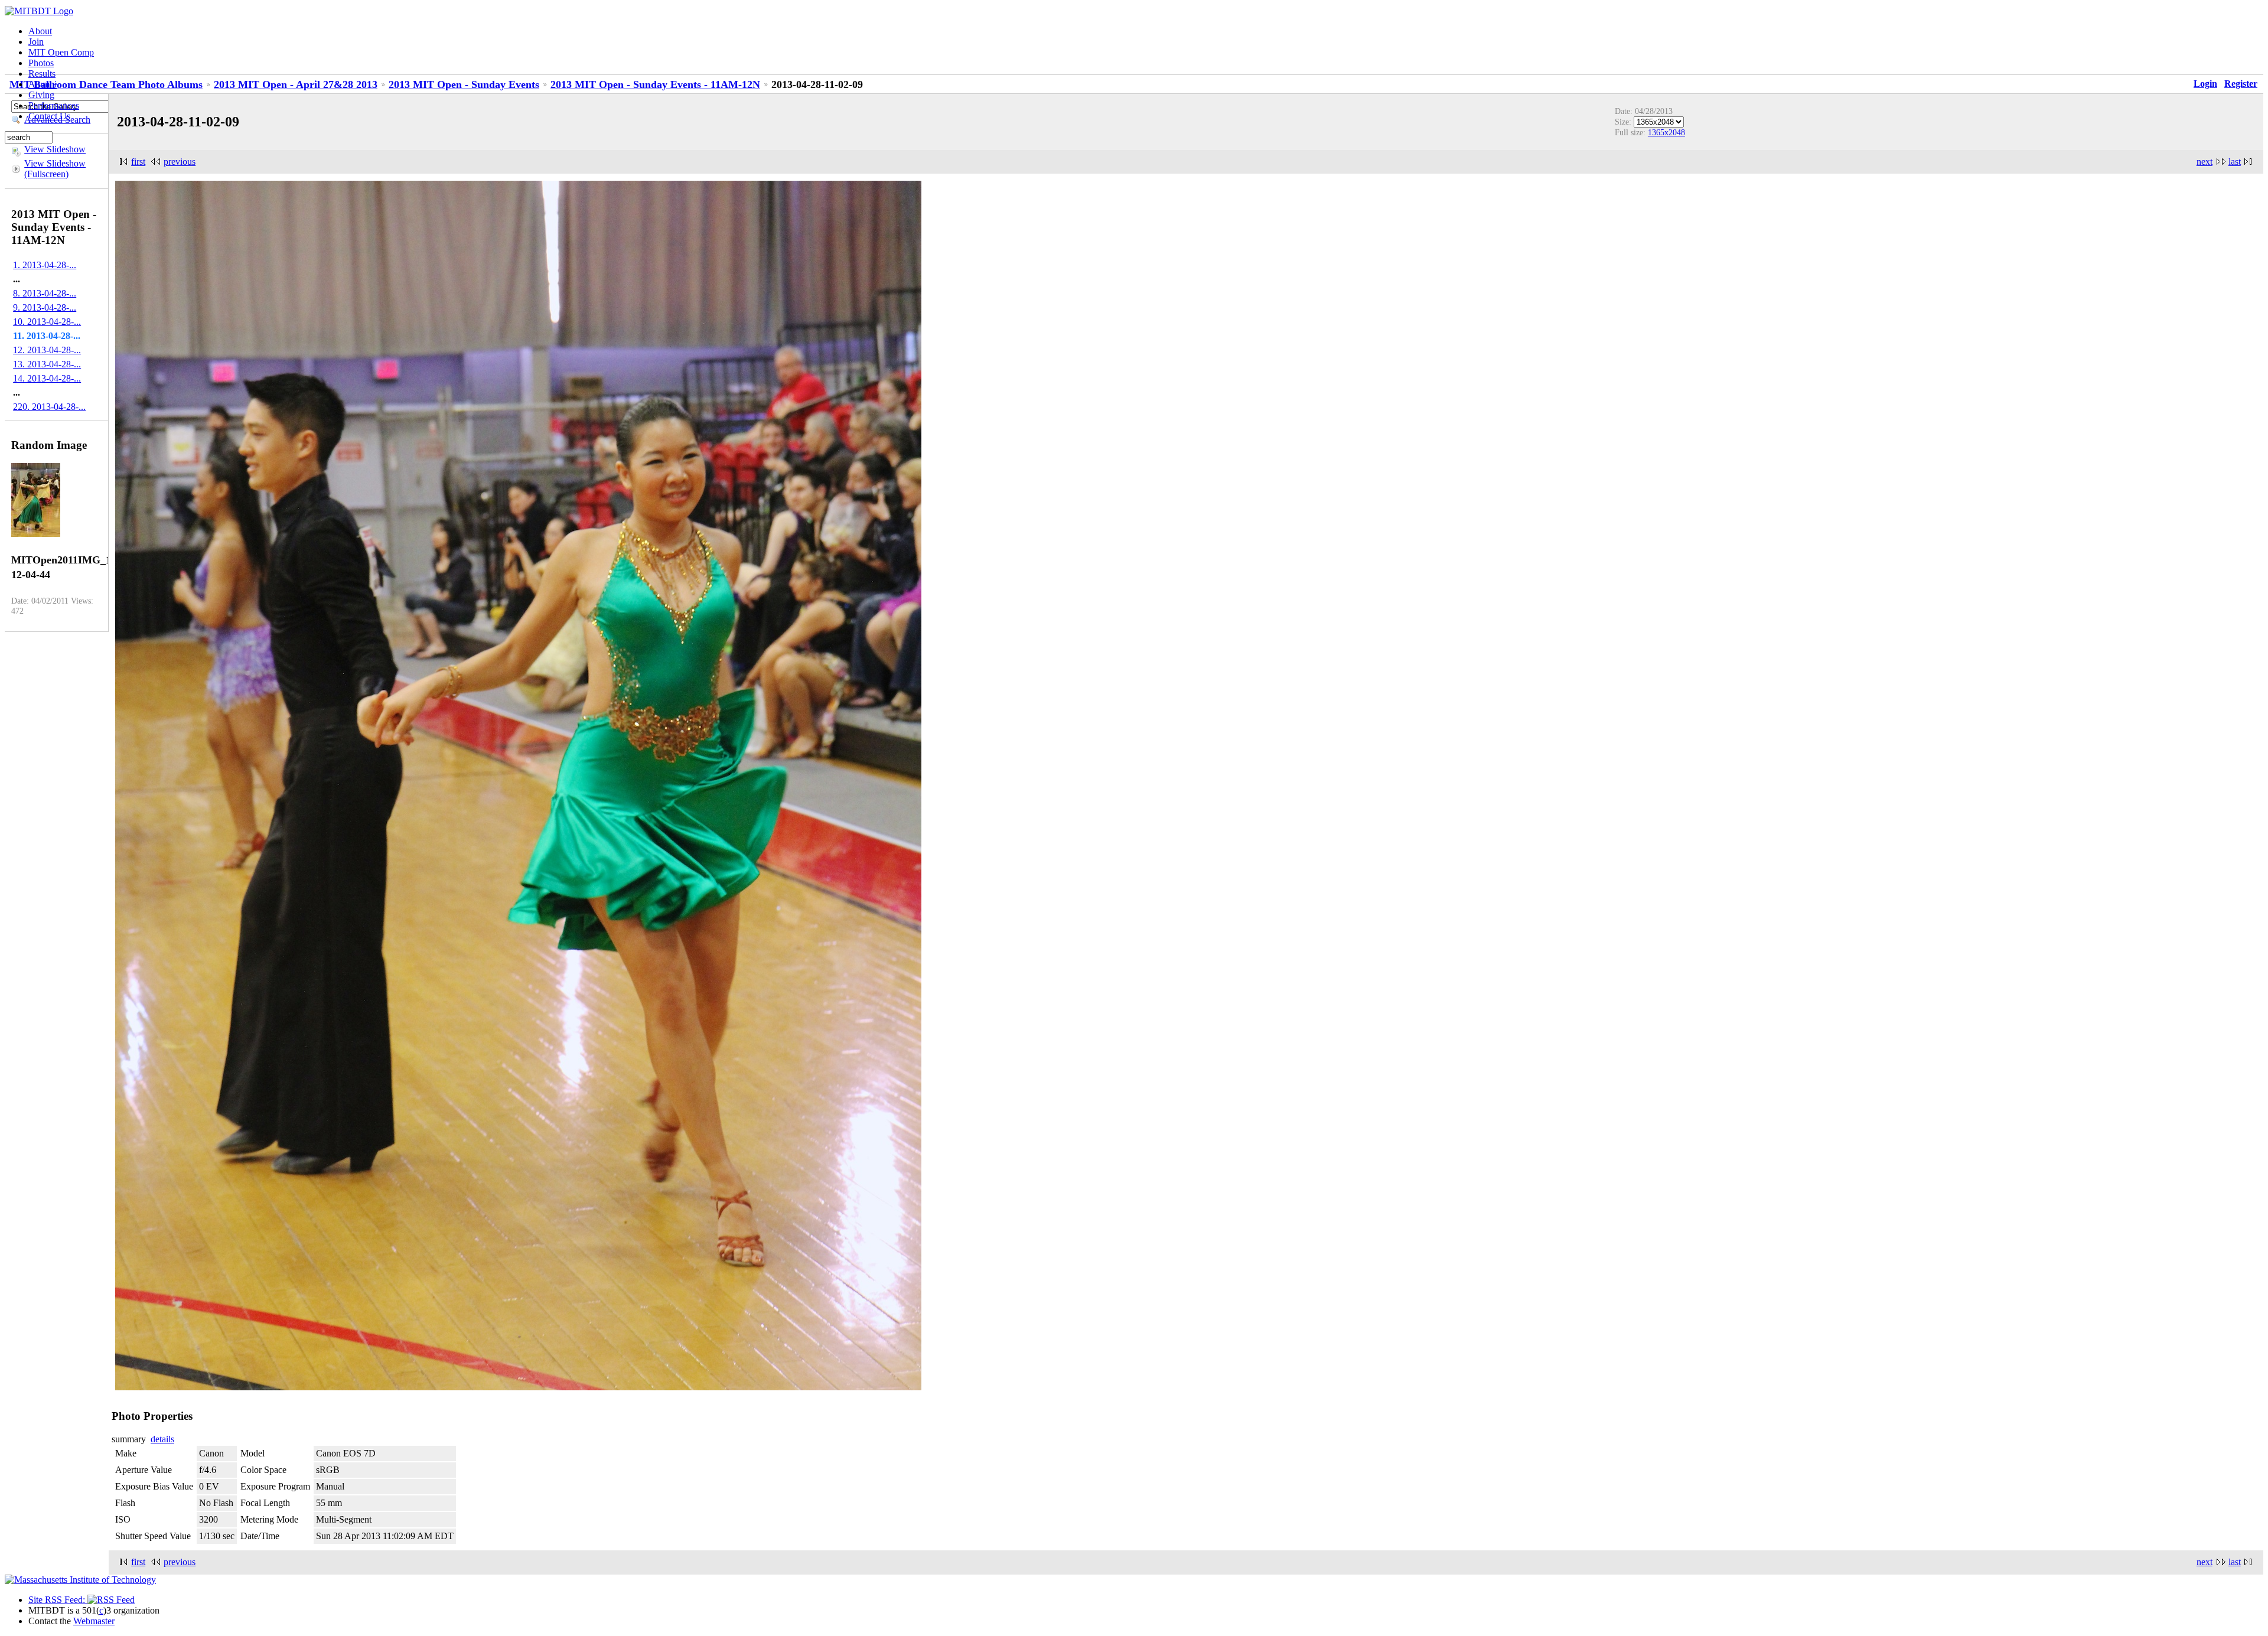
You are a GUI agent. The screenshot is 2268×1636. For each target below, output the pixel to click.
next (2205, 162)
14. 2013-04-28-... (47, 378)
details (162, 1439)
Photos (41, 63)
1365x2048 (1666, 132)
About (40, 31)
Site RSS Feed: (58, 1600)
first (138, 162)
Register (2241, 84)
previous (180, 162)
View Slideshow (55, 149)
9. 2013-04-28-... (45, 307)
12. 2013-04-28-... (47, 350)
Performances (54, 105)
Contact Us (49, 116)
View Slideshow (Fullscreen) (55, 169)
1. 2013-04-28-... (45, 265)
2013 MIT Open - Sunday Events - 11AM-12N (655, 84)
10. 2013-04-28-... (47, 322)
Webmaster (94, 1621)
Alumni (43, 84)
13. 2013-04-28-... (47, 364)
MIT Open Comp (61, 52)
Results (42, 74)
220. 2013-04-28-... (49, 407)
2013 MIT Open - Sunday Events (464, 84)
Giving (41, 95)
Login (2205, 84)
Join (36, 42)
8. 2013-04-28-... (45, 293)
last (2235, 162)
